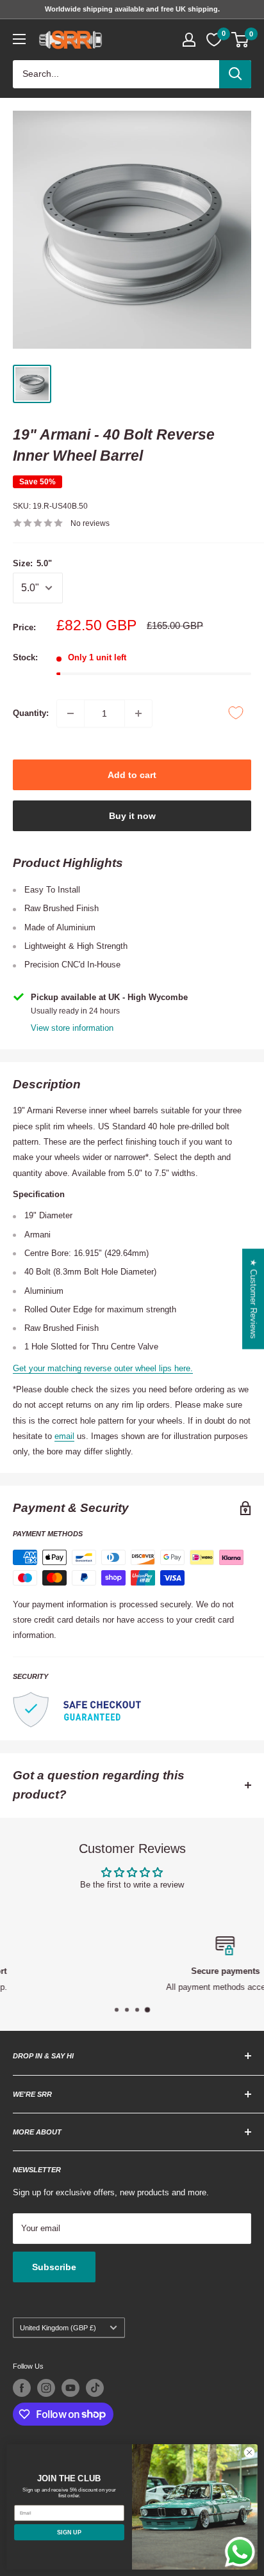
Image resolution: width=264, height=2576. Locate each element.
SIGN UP (69, 2532)
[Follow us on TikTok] (95, 2388)
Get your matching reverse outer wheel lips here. (103, 1368)
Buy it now (132, 816)
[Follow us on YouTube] (70, 2388)
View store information (72, 1028)
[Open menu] (19, 39)
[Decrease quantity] (70, 713)
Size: (32, 563)
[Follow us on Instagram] (46, 2388)
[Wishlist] (214, 40)
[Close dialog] (249, 2453)
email (64, 1436)
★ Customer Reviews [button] (253, 1299)
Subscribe (54, 2267)
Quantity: (31, 713)
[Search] (235, 74)
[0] (241, 40)
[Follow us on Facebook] (22, 2388)
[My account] (189, 40)
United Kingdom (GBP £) (58, 2328)
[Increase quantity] (138, 713)
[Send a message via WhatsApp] (240, 2552)
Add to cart (132, 775)
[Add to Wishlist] (236, 713)
